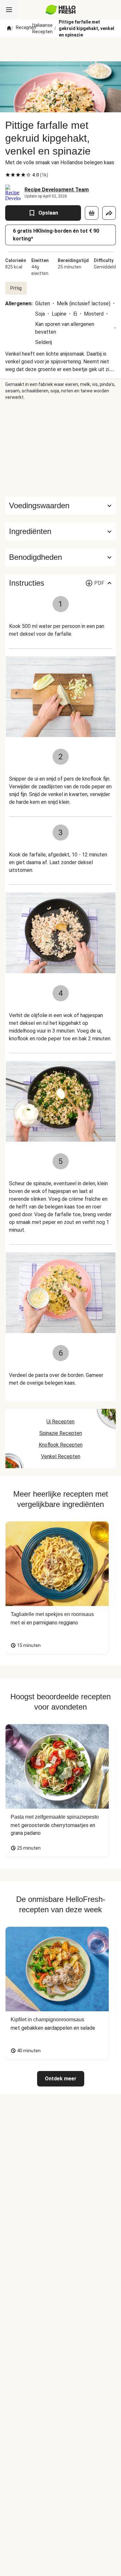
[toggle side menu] (9, 10)
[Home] (9, 28)
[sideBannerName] (61, 449)
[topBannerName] (61, 49)
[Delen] (109, 213)
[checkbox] (8, 175)
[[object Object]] (92, 213)
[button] (60, 531)
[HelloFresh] (60, 10)
